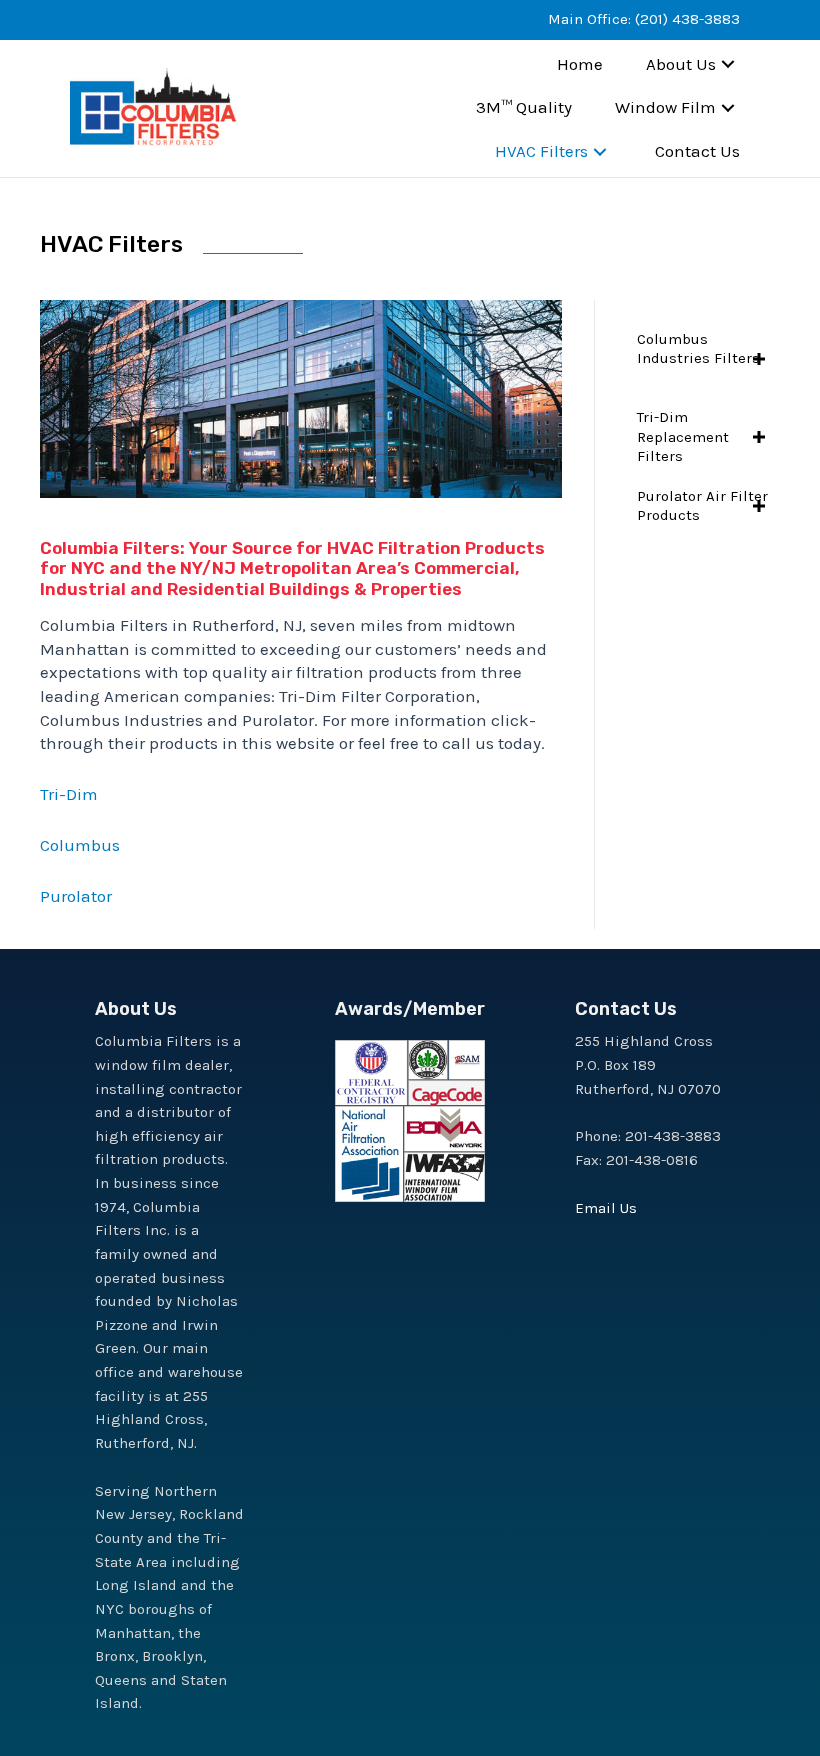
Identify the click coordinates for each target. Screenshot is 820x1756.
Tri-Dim (69, 794)
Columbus (80, 845)
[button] (728, 64)
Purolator (76, 896)
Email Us (606, 1208)
